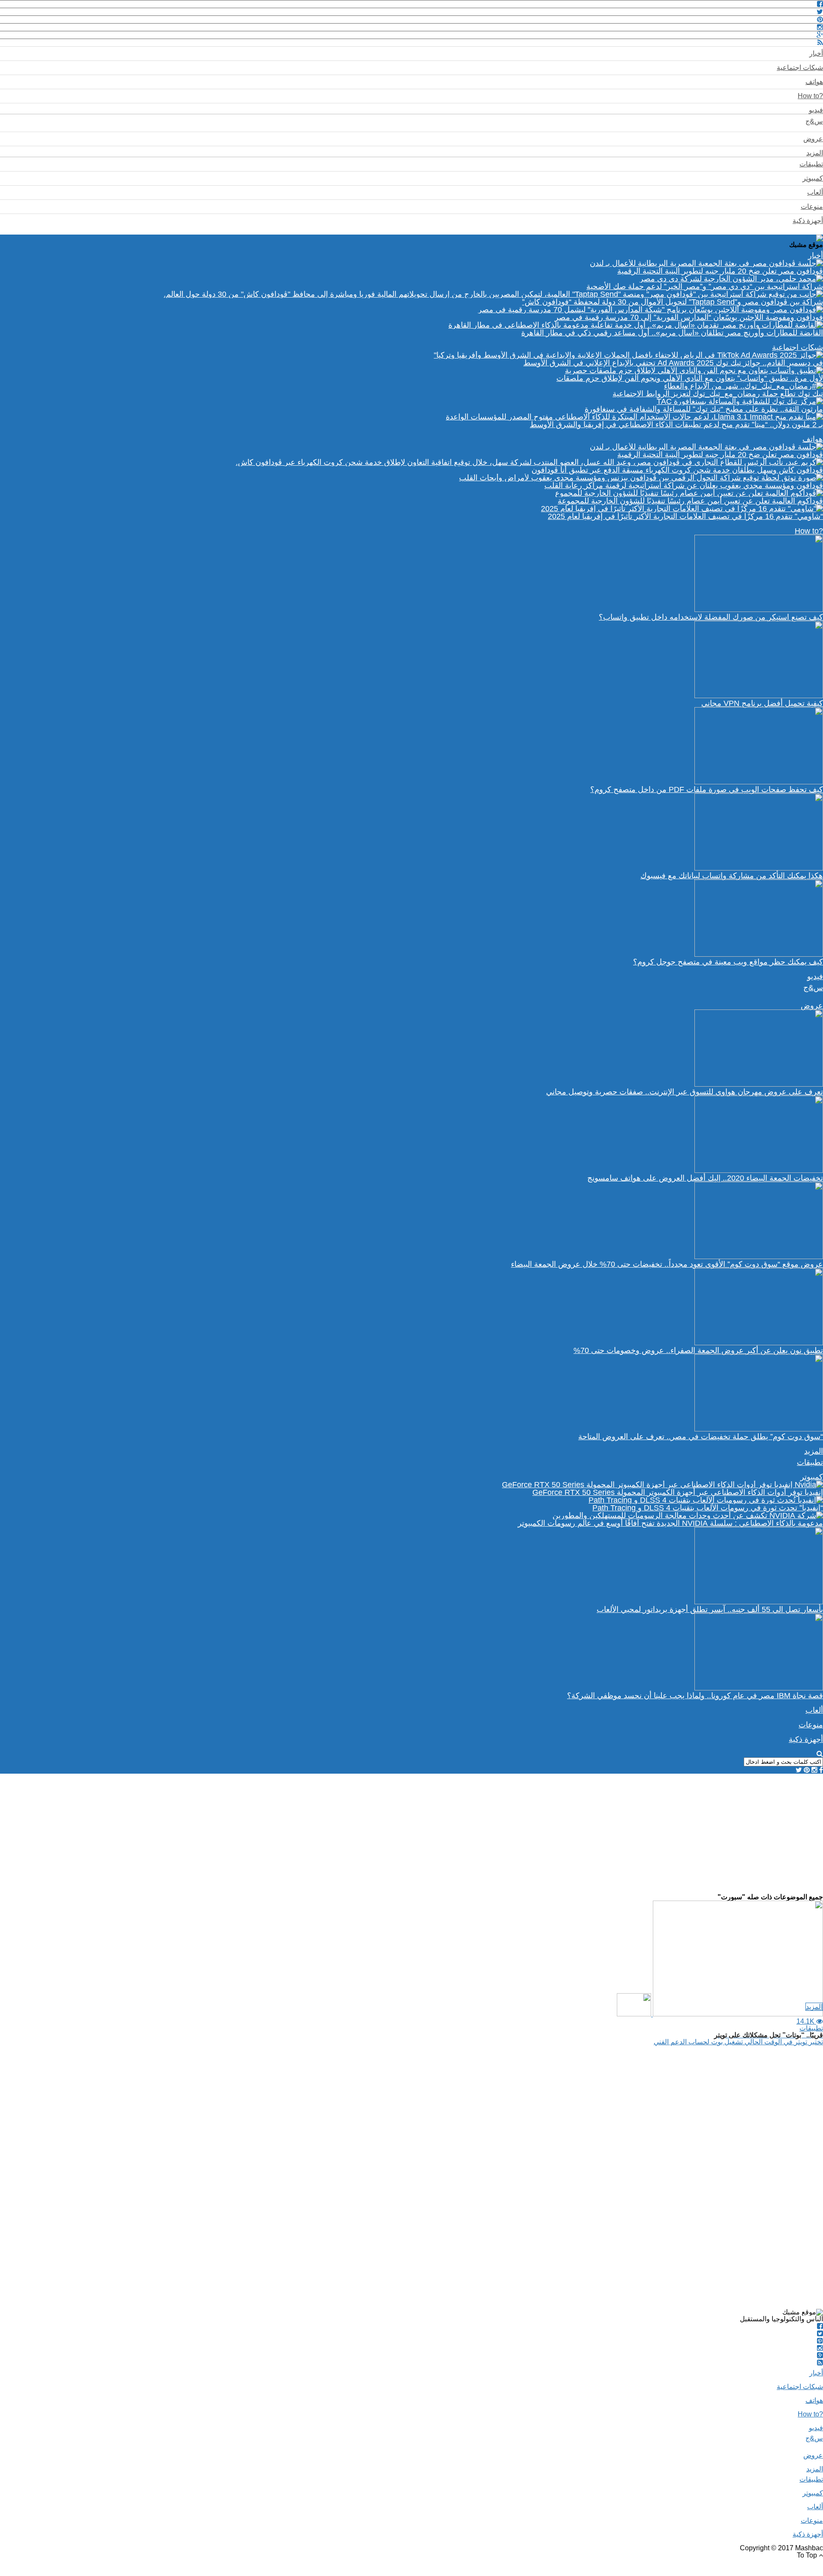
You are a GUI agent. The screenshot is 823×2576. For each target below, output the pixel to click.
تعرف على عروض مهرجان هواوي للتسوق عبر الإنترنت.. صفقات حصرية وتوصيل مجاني (685, 1092)
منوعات (812, 206)
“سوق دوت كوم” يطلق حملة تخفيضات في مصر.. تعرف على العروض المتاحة (701, 1437)
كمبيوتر (813, 178)
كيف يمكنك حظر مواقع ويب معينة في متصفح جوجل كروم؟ (728, 962)
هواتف (814, 82)
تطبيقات (811, 164)
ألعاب (815, 192)
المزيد (815, 153)
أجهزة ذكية (808, 221)
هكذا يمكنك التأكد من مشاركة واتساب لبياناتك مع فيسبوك (732, 876)
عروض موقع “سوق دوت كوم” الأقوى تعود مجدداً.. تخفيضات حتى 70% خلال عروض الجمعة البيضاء (667, 1264)
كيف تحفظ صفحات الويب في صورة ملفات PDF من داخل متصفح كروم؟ (707, 789)
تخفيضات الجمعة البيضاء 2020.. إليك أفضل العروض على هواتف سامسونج (705, 1178)
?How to (810, 96)
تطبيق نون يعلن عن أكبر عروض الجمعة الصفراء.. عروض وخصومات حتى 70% (698, 1350)
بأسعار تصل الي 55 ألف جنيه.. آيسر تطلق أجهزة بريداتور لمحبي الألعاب (710, 1609)
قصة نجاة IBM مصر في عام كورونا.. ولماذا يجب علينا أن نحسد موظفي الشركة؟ (695, 1696)
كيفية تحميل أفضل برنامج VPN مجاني (762, 703)
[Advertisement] (566, 1834)
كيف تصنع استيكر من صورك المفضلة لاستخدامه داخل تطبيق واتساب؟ (711, 617)
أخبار (816, 53)
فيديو (816, 110)
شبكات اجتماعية (800, 68)
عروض (813, 139)
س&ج (814, 121)
